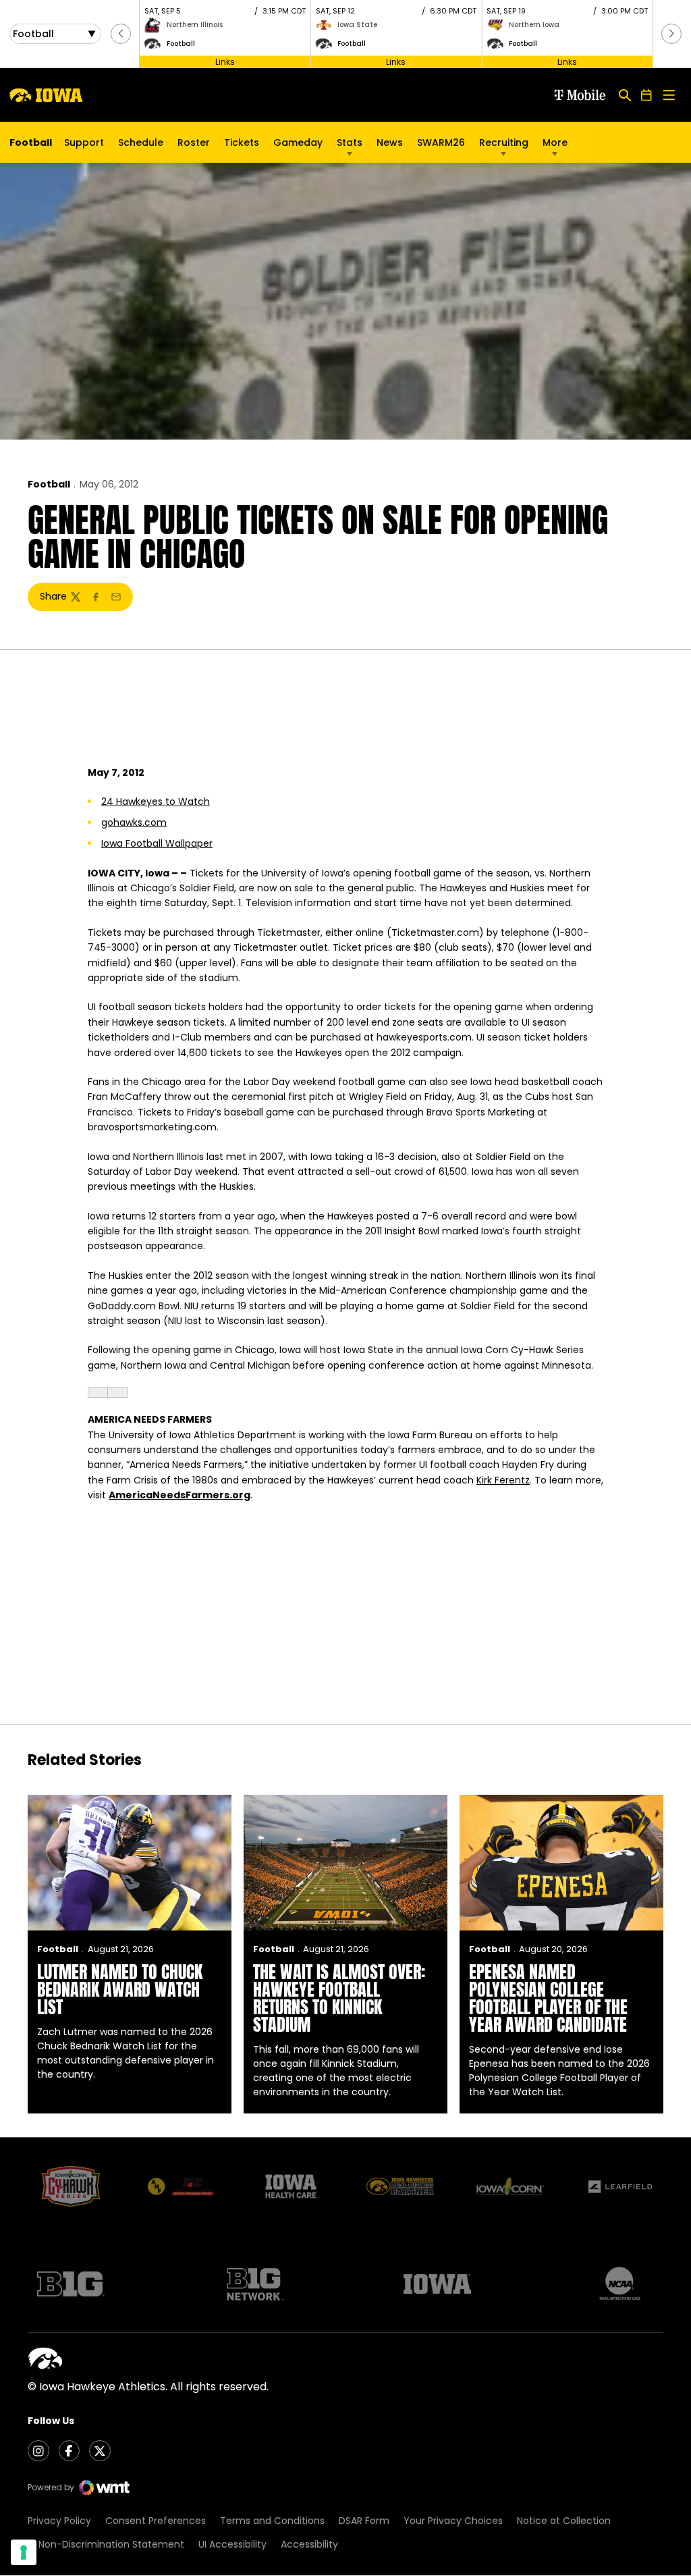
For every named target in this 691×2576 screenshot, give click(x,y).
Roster (194, 142)
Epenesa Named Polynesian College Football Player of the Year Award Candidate (548, 1998)
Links (225, 61)
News (390, 142)
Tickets (242, 146)
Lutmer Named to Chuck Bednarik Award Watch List (120, 1989)
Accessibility (309, 2544)
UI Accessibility (232, 2544)
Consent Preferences (156, 2521)
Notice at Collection (564, 2521)
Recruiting (504, 142)
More (555, 142)
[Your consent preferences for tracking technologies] (24, 2552)
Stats (350, 142)
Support (84, 142)
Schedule (141, 142)
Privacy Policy (59, 2521)
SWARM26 (441, 142)
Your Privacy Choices (453, 2521)
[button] (121, 34)
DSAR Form (364, 2521)
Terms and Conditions (272, 2521)
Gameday (298, 142)
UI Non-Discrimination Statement (106, 2544)
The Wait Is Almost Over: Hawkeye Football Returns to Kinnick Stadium (339, 1998)
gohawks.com (134, 822)
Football (49, 484)
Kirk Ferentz (503, 1480)
